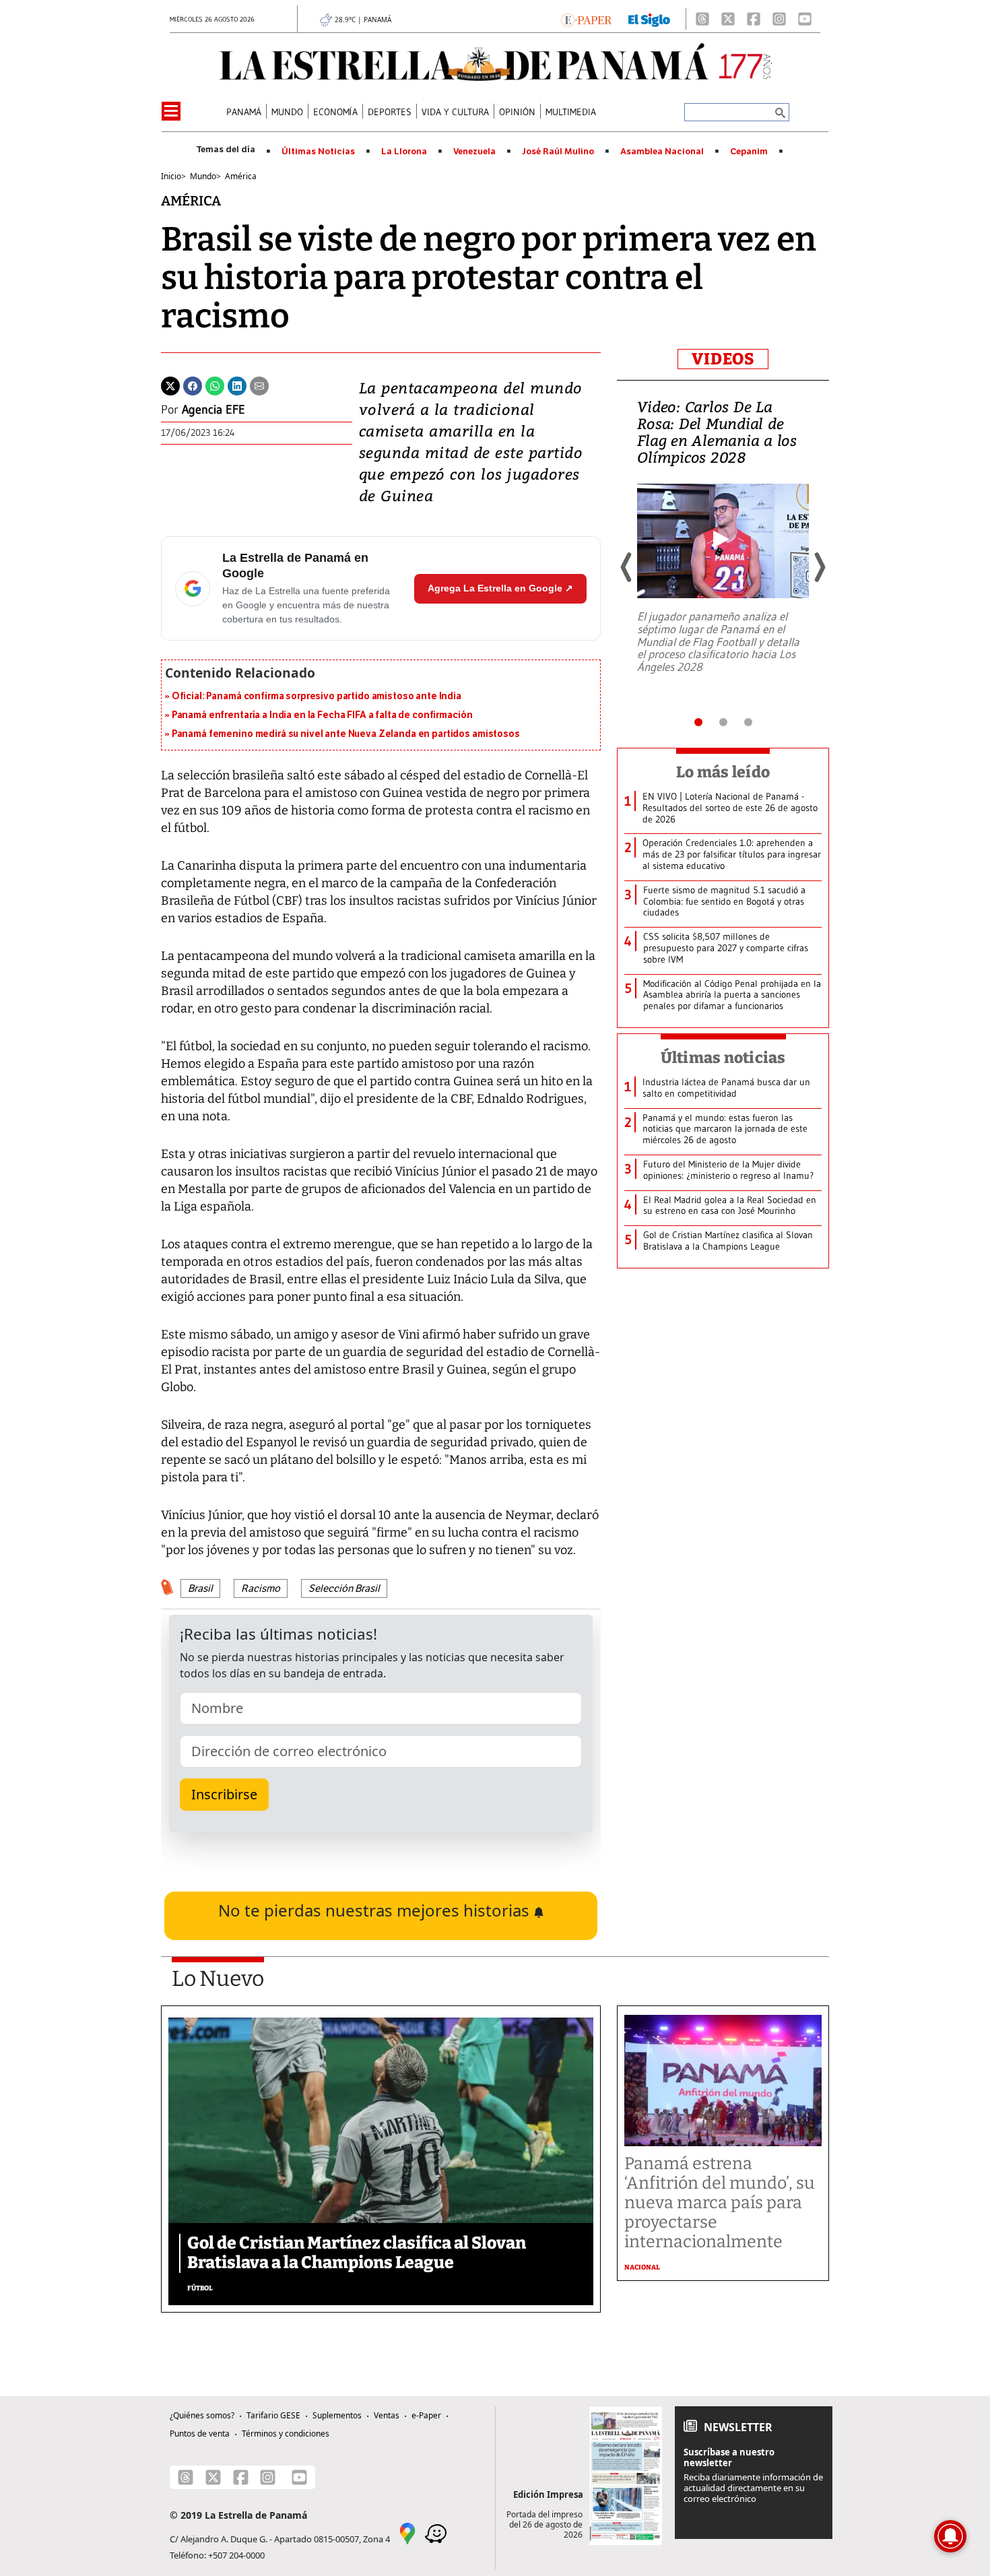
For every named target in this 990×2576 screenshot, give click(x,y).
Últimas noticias (723, 1058)
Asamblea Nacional (662, 152)
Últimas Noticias (318, 152)
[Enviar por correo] (259, 385)
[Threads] (702, 19)
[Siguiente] (819, 567)
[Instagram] (779, 19)
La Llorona (404, 152)
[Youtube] (805, 19)
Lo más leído (723, 772)
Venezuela (474, 152)
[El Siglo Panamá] (649, 19)
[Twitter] (170, 385)
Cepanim (749, 152)
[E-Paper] (586, 19)
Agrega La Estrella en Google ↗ (500, 588)
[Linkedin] (237, 385)
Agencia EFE (213, 410)
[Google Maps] (407, 2533)
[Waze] (436, 2533)
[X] (728, 19)
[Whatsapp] (215, 385)
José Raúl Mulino (558, 152)
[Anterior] (627, 567)
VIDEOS (723, 359)
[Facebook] (754, 19)
